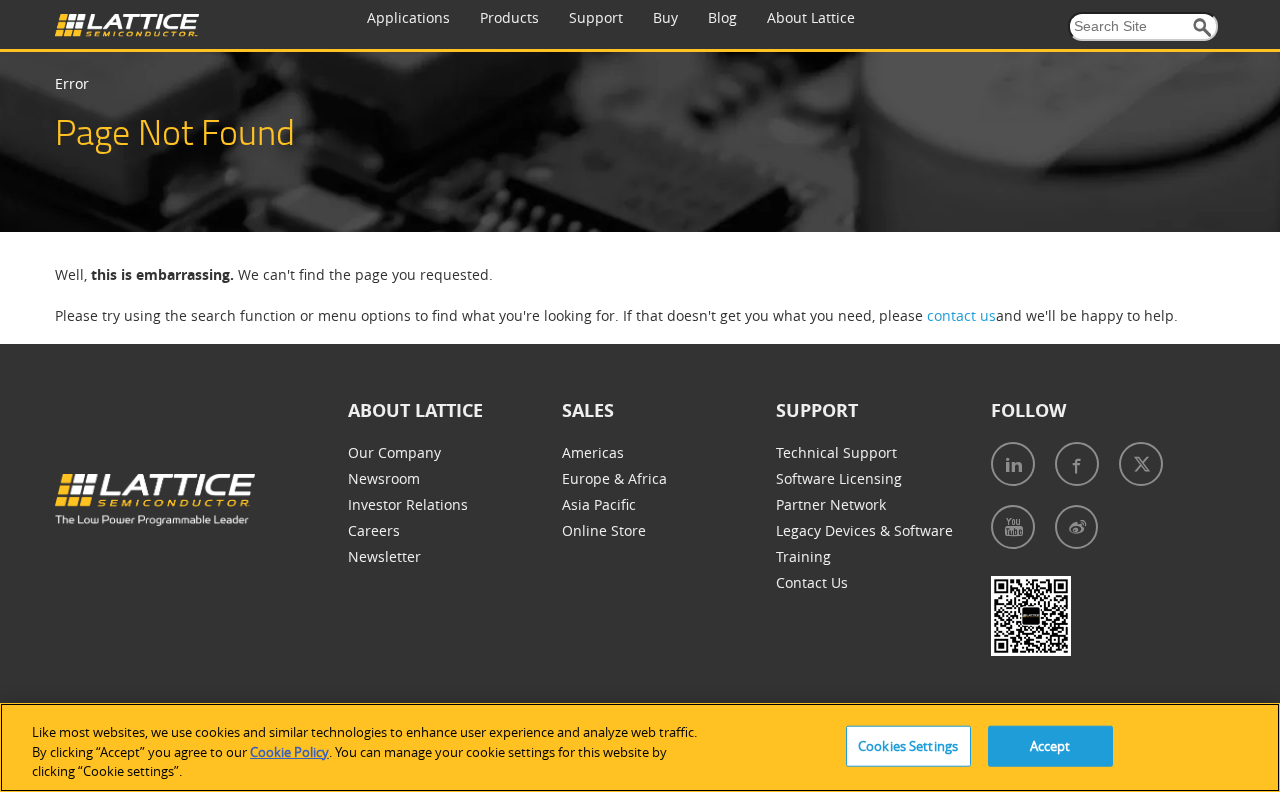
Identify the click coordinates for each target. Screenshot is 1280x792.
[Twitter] (1141, 464)
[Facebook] (1077, 464)
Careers (374, 530)
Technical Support (836, 452)
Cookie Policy (289, 752)
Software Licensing (839, 478)
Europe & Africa (614, 478)
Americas (593, 452)
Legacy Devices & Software (864, 530)
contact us (961, 315)
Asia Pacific (599, 504)
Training (803, 556)
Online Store (604, 530)
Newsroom (384, 478)
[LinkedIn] (1013, 464)
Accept (1050, 745)
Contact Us (812, 582)
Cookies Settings (908, 745)
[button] (1202, 27)
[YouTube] (1013, 527)
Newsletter (384, 556)
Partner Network (831, 504)
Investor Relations (408, 504)
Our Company (394, 452)
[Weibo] (1076, 527)
